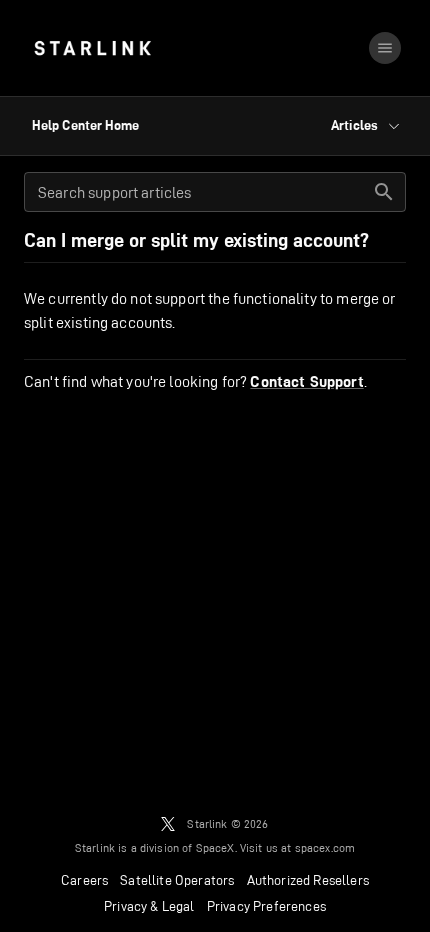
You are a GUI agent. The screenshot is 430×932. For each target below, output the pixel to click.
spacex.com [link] (325, 847)
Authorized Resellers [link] (308, 880)
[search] (384, 192)
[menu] (385, 48)
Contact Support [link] (306, 382)
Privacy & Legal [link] (149, 906)
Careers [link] (84, 880)
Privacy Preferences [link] (266, 906)
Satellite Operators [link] (177, 880)
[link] (92, 48)
